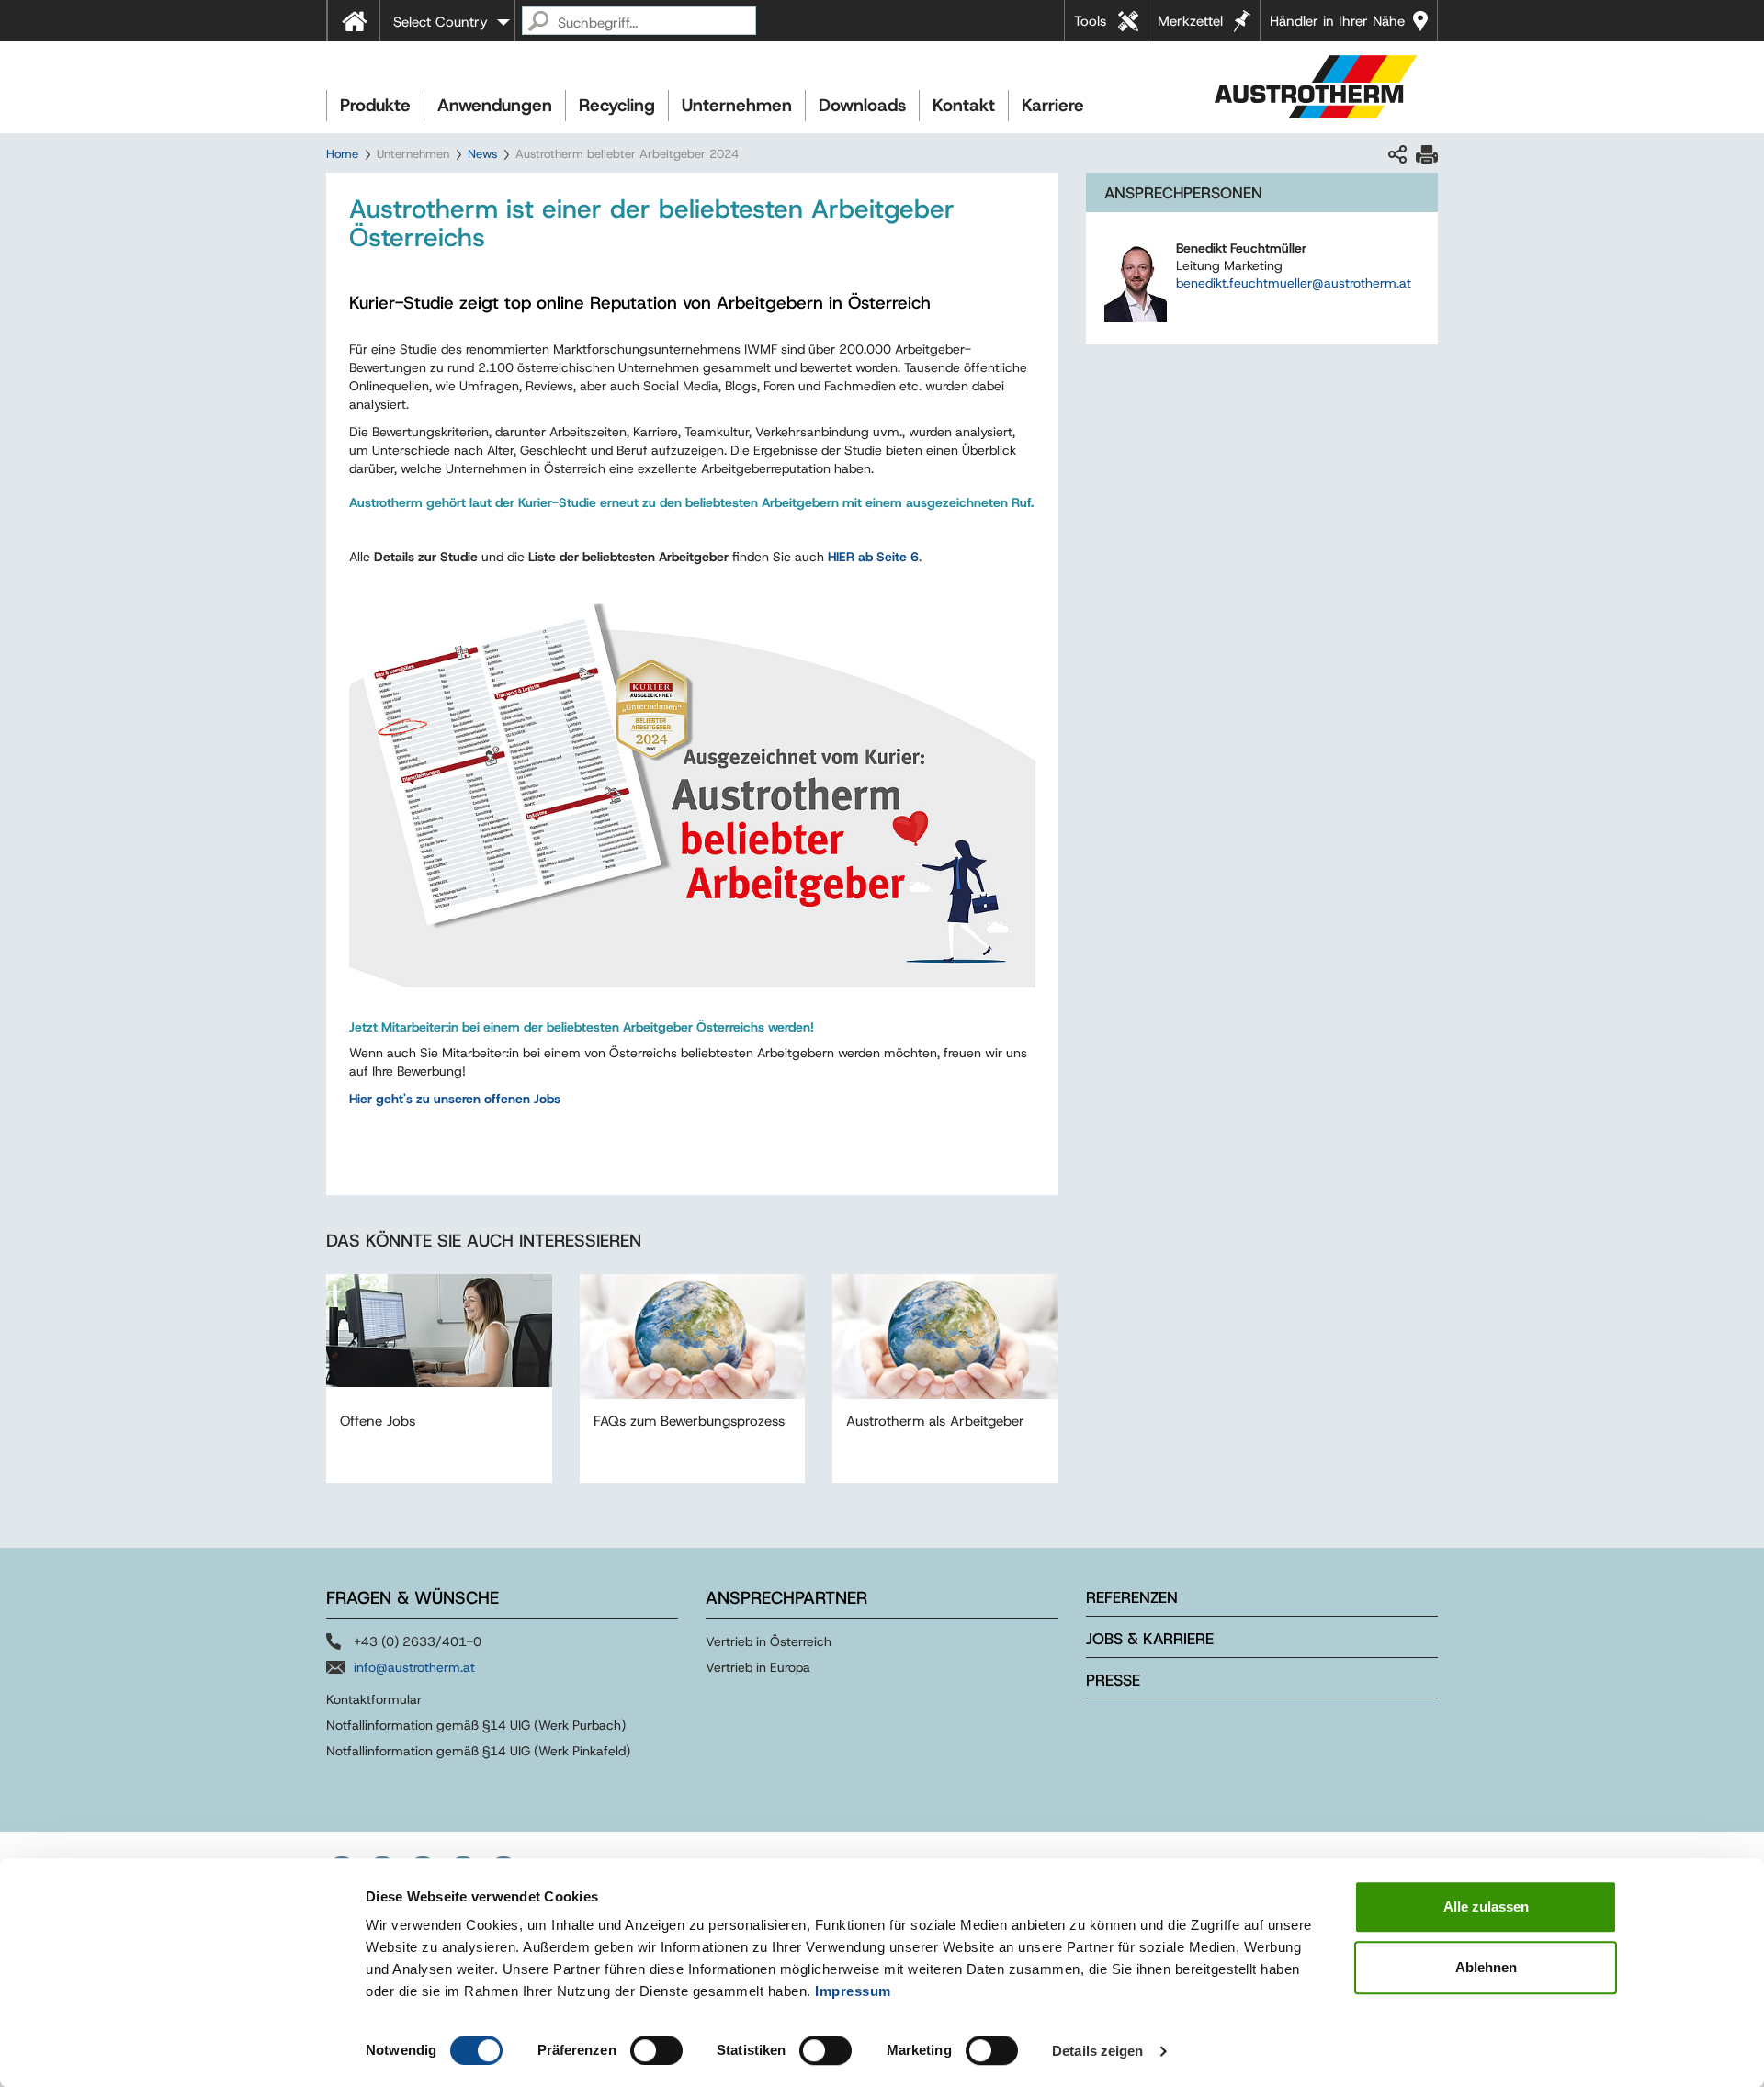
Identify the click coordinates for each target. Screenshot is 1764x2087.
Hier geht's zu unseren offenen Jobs (455, 1099)
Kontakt (964, 105)
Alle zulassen (1486, 1907)
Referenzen (1132, 1597)
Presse (1113, 1680)
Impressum (853, 1991)
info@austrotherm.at (414, 1667)
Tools (1090, 21)
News (482, 154)
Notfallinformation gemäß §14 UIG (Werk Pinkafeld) (478, 1751)
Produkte (375, 105)
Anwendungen (495, 105)
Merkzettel (1190, 21)
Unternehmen (737, 105)
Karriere (1053, 105)
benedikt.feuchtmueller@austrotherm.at (1294, 283)
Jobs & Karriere (1150, 1639)
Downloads (862, 105)
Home (342, 154)
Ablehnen (1486, 1967)
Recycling (617, 105)
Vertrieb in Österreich (769, 1641)
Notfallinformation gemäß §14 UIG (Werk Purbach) (476, 1725)
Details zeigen (1097, 2051)
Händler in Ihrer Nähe (1337, 21)
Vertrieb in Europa (758, 1667)
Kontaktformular (374, 1699)
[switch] (656, 2050)
